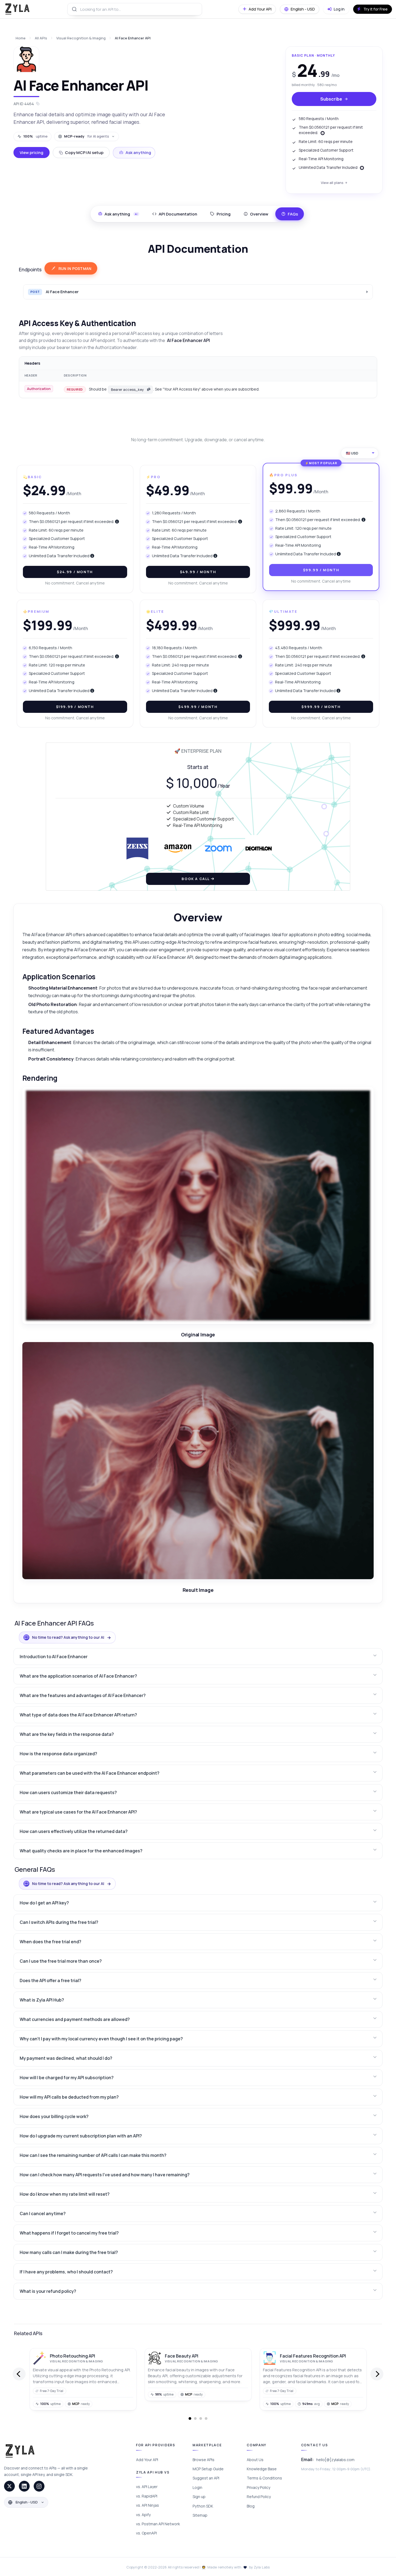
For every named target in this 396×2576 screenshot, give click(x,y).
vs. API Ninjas (147, 2505)
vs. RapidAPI (147, 2496)
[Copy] (149, 389)
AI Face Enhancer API (133, 38)
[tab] (175, 214)
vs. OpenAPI (146, 2533)
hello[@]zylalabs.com (335, 2460)
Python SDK (203, 2506)
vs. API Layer (147, 2487)
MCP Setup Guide (208, 2469)
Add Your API (147, 2460)
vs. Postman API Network (158, 2524)
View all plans (332, 183)
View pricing (32, 153)
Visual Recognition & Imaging (81, 38)
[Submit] (74, 9)
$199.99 (75, 707)
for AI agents (86, 136)
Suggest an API (206, 2478)
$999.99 (321, 707)
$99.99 (321, 570)
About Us (255, 2460)
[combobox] (135, 9)
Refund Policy (259, 2497)
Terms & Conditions (264, 2478)
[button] (198, 1657)
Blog (251, 2506)
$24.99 (75, 572)
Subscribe (331, 99)
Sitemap (200, 2515)
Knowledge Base (262, 2469)
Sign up (199, 2497)
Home (21, 38)
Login (197, 2487)
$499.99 (198, 707)
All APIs (41, 38)
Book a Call (196, 879)
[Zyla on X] (9, 2486)
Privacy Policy (258, 2487)
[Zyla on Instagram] (39, 2486)
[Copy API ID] (38, 104)
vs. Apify (143, 2515)
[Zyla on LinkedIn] (24, 2486)
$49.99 (198, 572)
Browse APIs (204, 2460)
